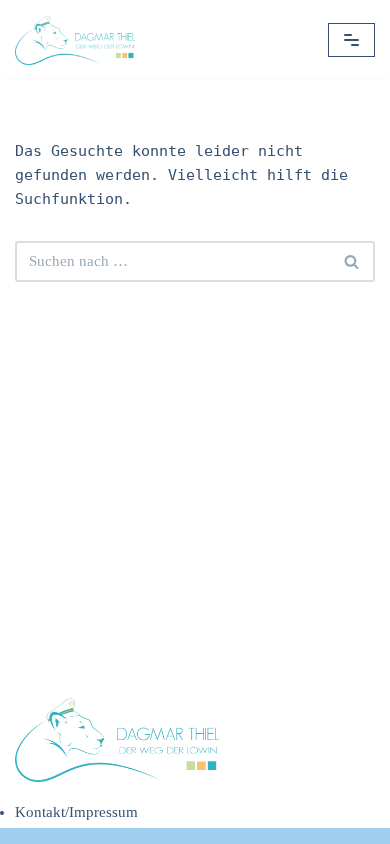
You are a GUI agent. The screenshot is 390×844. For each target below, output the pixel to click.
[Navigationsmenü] (351, 40)
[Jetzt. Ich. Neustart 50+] (80, 39)
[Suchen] (352, 261)
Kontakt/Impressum (76, 812)
